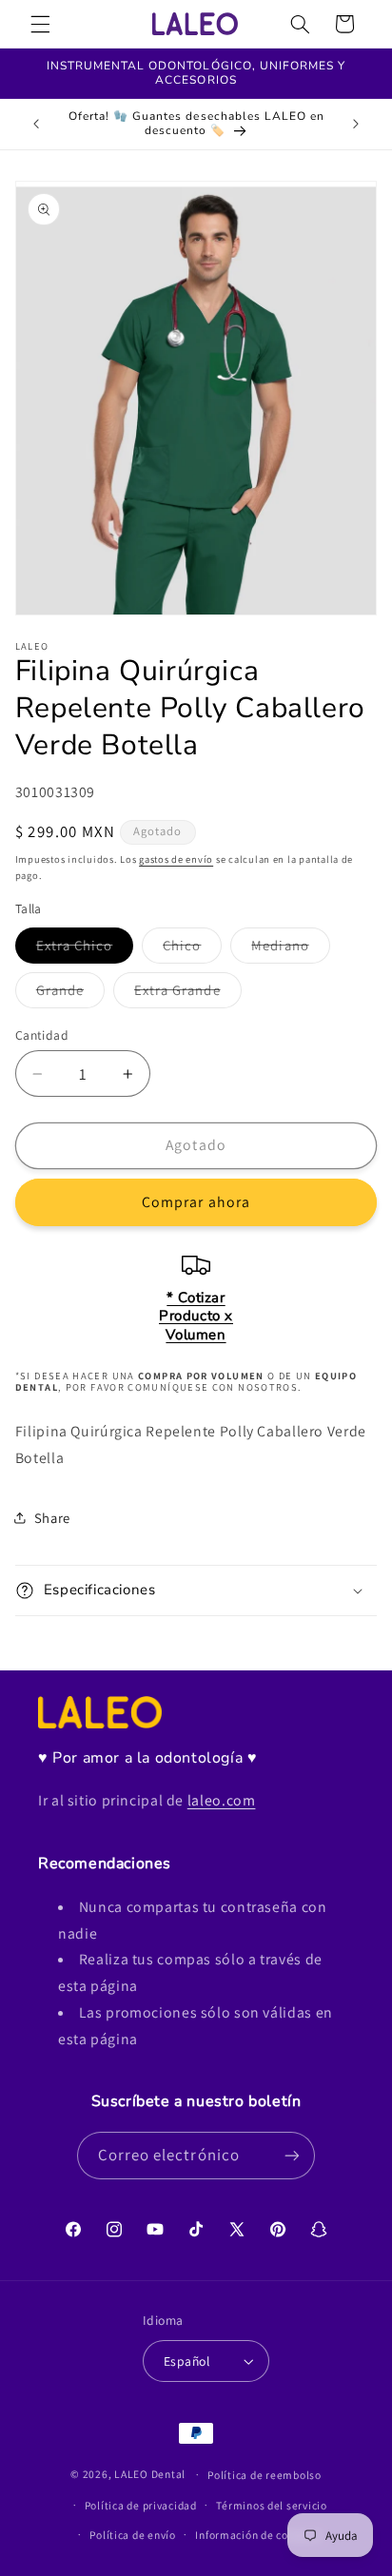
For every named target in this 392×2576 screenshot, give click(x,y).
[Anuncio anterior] (36, 124)
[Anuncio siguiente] (356, 124)
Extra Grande (188, 994)
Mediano (290, 949)
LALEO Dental (150, 2474)
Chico (192, 949)
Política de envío (133, 2535)
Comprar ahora (196, 1202)
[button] (40, 24)
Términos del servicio (271, 2505)
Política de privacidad (141, 2505)
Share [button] (52, 1518)
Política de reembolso (264, 2475)
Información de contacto (258, 2535)
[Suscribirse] (292, 2155)
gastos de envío (176, 859)
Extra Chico (85, 949)
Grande (70, 994)
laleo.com (222, 1800)
